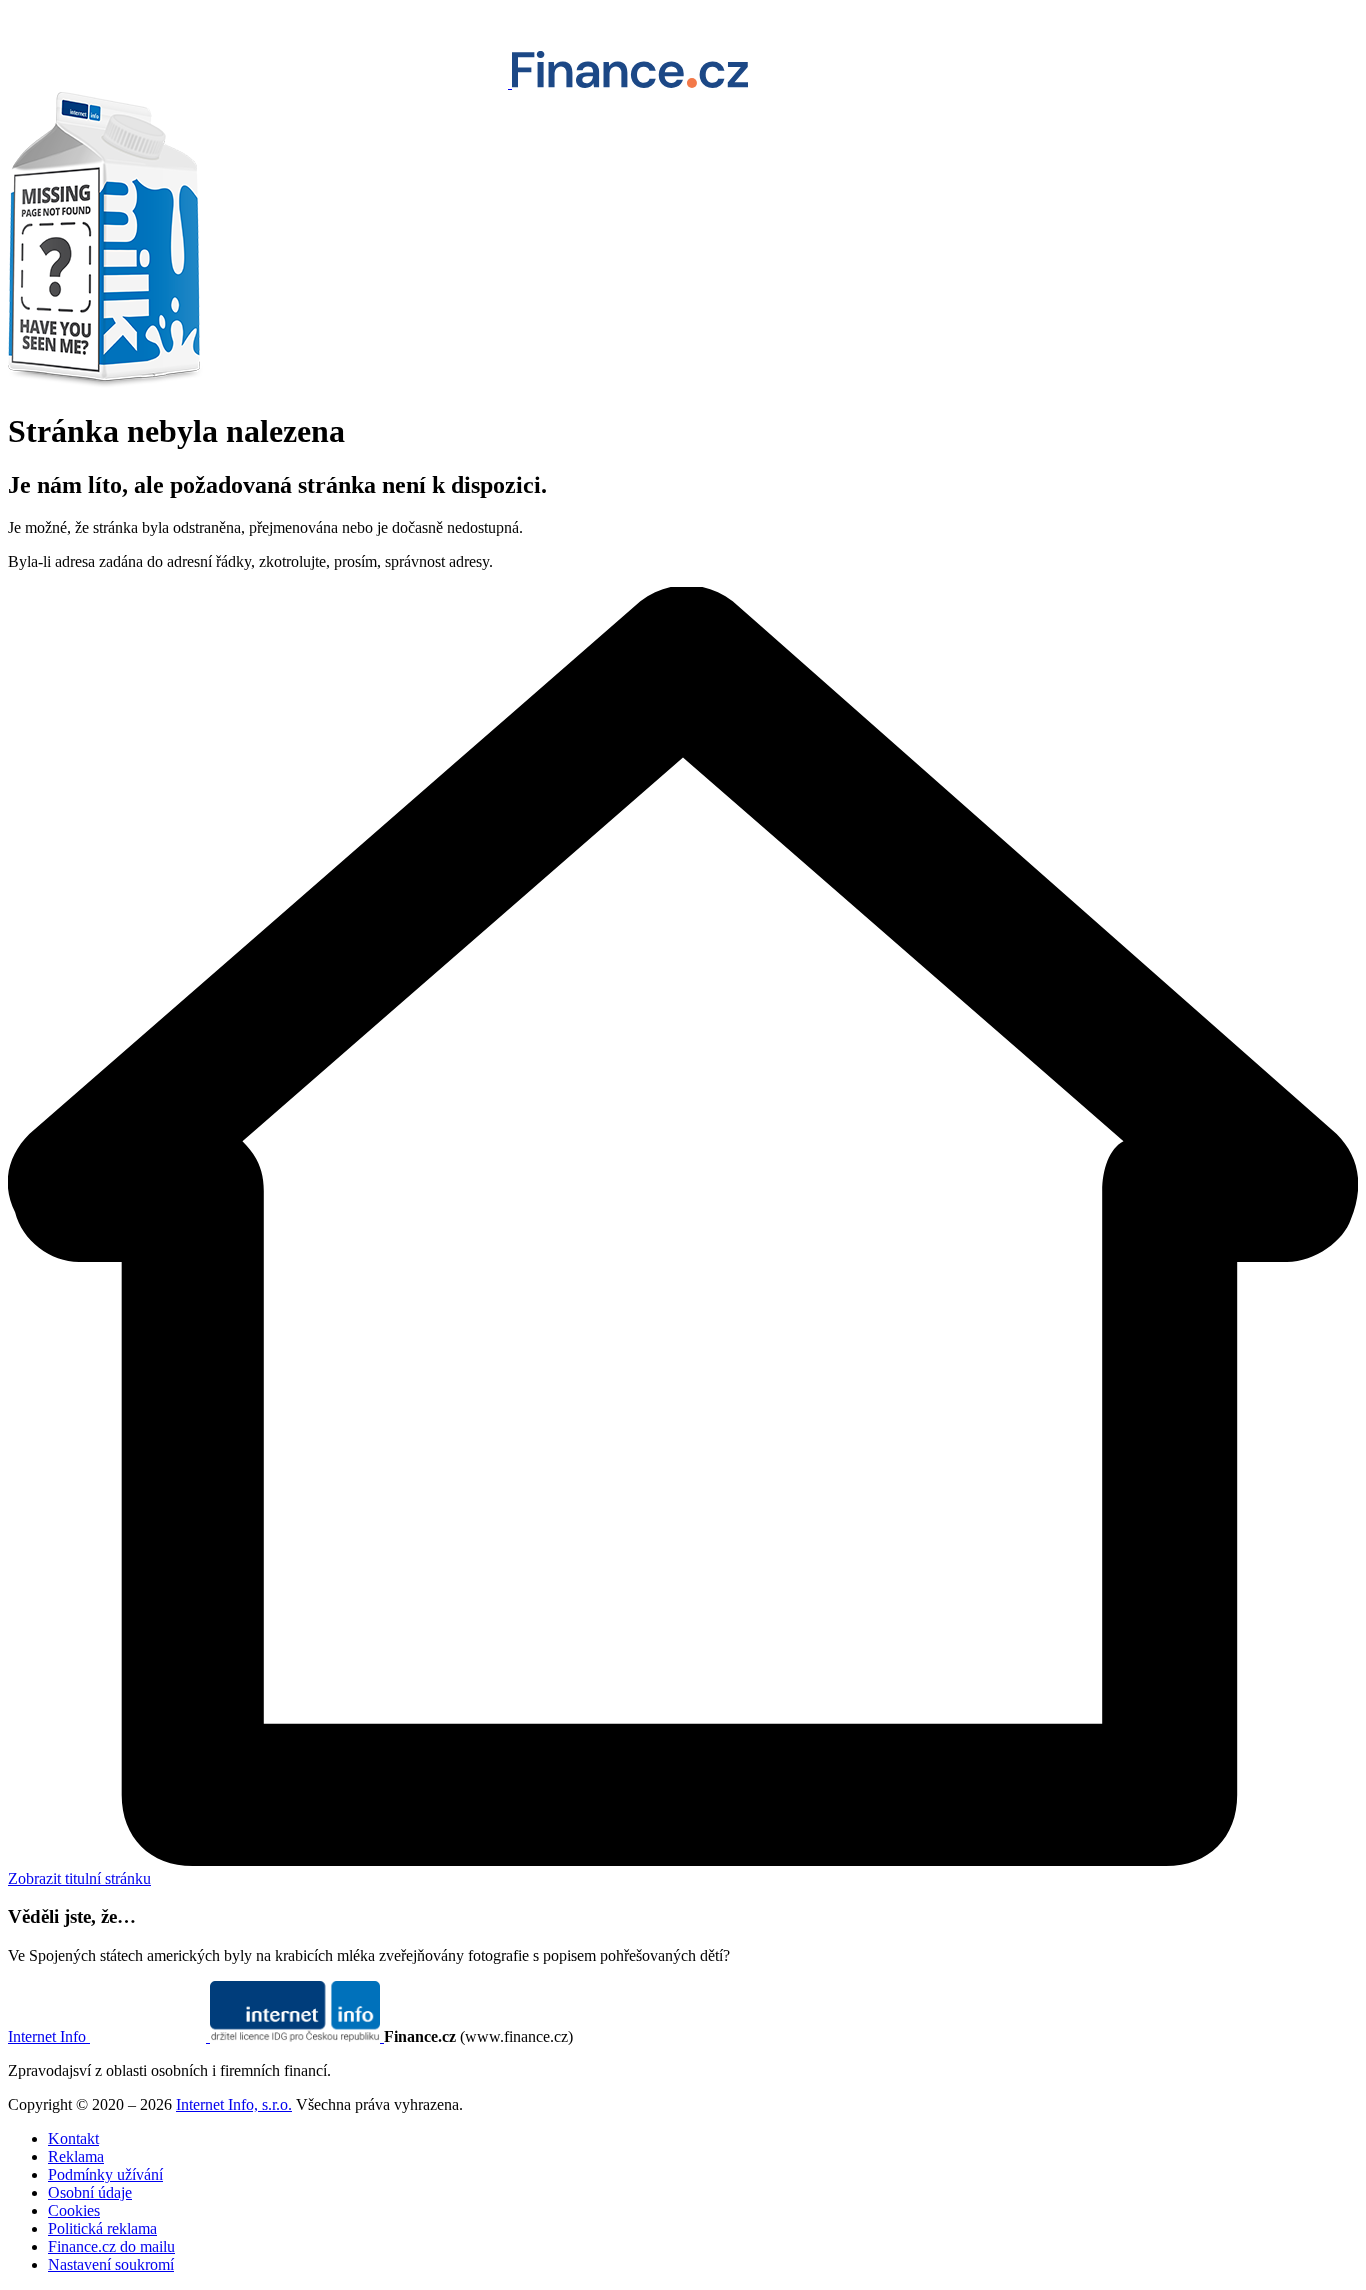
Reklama (76, 2156)
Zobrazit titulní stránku (79, 1878)
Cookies (74, 2210)
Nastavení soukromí (111, 2264)
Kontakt (73, 2138)
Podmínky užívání (105, 2174)
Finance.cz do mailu (111, 2246)
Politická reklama (102, 2228)
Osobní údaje (90, 2192)
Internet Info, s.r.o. (234, 2104)
